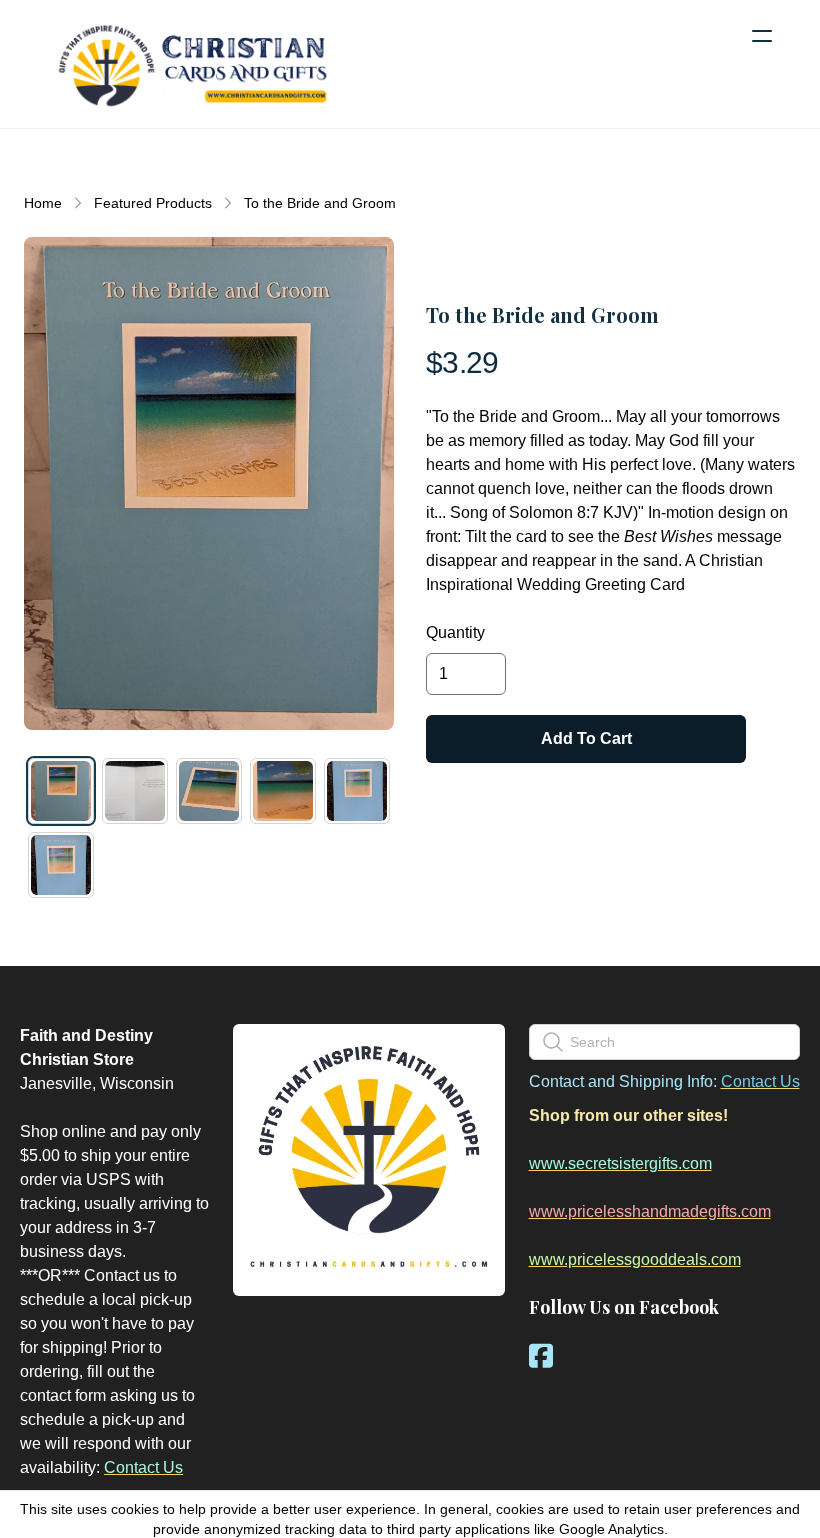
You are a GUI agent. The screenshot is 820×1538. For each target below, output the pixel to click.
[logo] (192, 64)
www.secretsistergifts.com (620, 1163)
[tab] (61, 791)
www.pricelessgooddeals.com (635, 1259)
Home (43, 203)
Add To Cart (586, 738)
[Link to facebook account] (541, 1355)
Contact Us (143, 1467)
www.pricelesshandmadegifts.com (650, 1211)
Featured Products (153, 203)
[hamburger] (762, 36)
